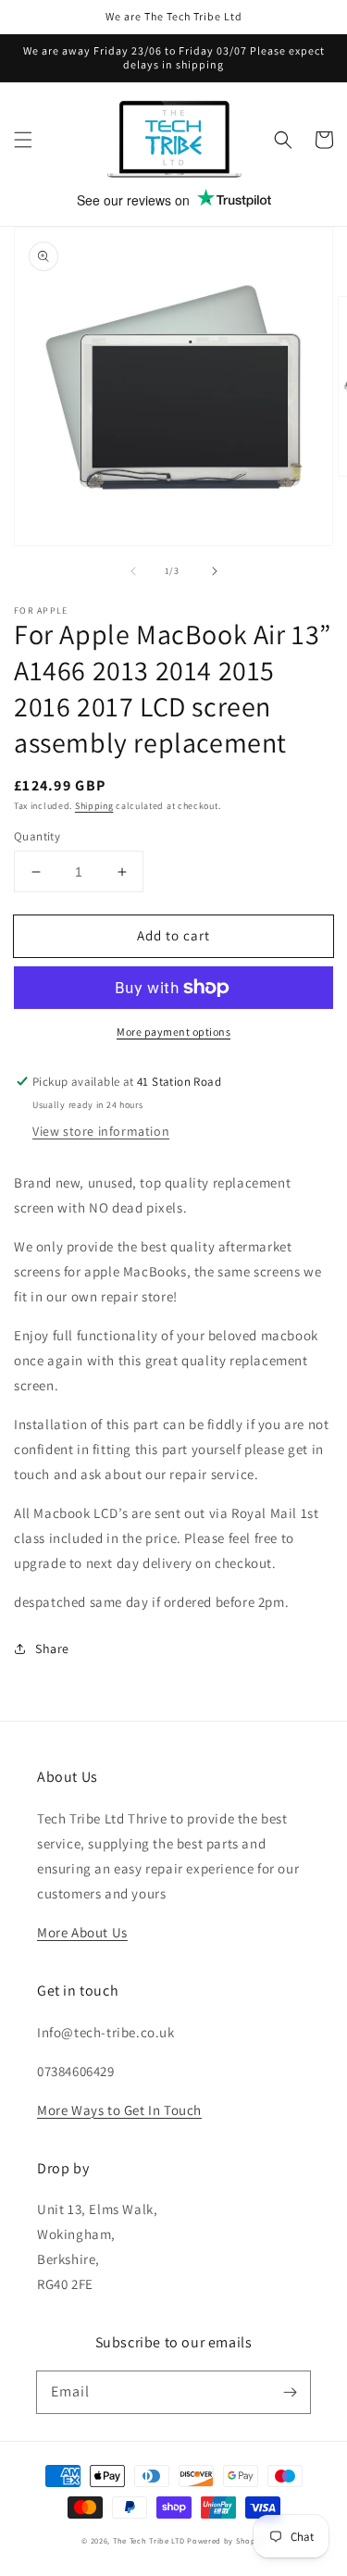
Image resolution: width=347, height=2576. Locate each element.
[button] (23, 140)
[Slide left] (133, 571)
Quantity (37, 836)
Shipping (94, 806)
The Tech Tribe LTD (149, 2540)
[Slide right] (215, 571)
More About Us (82, 1932)
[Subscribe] (290, 2392)
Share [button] (52, 1649)
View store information (101, 1131)
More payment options (173, 1032)
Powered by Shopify (226, 2540)
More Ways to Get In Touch (119, 2110)
